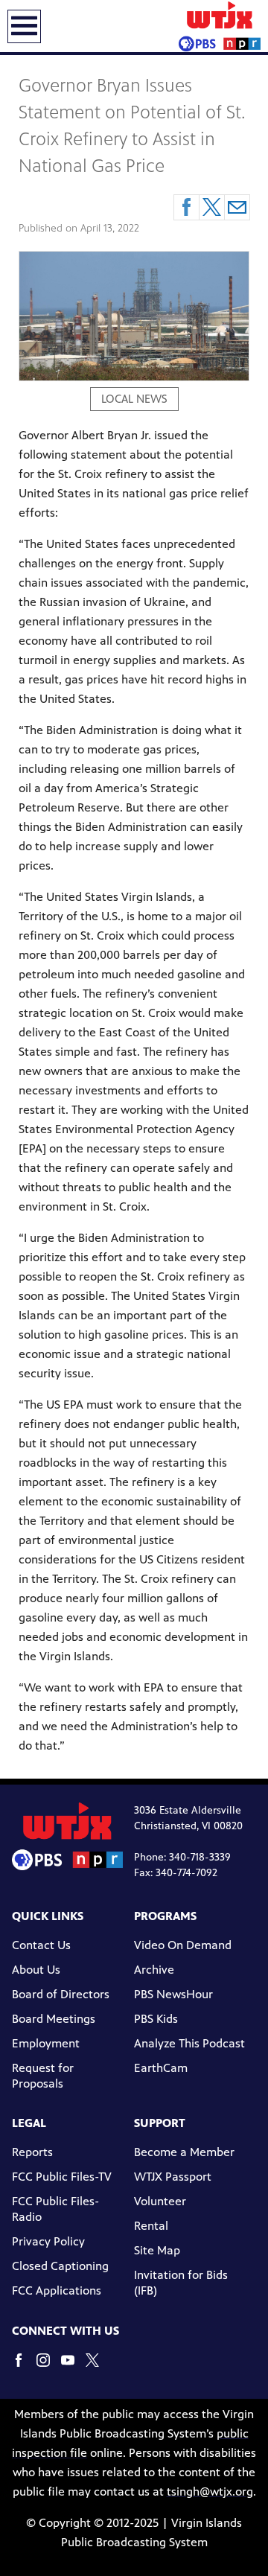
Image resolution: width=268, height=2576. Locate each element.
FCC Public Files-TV (62, 2177)
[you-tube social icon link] (73, 2367)
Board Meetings (54, 2019)
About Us (36, 1970)
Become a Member (184, 2152)
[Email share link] (237, 207)
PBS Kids (156, 2019)
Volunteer (160, 2201)
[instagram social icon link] (49, 2367)
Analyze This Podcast (189, 2043)
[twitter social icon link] (98, 2367)
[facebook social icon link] (24, 2367)
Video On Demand (183, 1945)
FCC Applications (57, 2290)
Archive (154, 1970)
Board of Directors (61, 1994)
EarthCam (161, 2068)
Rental (151, 2226)
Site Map (157, 2250)
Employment (46, 2043)
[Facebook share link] (186, 207)
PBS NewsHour (173, 1994)
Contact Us (41, 1945)
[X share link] (212, 207)
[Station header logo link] (220, 26)
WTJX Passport (173, 2177)
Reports (32, 2152)
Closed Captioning (60, 2266)
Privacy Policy (48, 2241)
